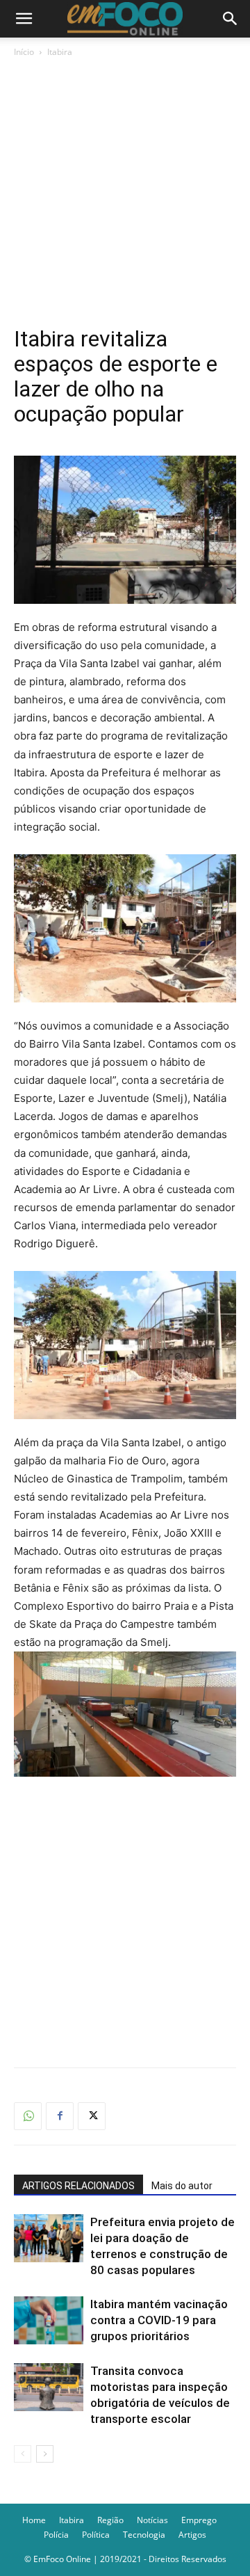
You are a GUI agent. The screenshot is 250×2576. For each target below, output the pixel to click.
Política (96, 2535)
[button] (24, 19)
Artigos (192, 2535)
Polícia (56, 2535)
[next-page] (45, 2454)
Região (110, 2520)
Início (24, 52)
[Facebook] (60, 2116)
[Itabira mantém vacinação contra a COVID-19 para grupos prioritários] (49, 2320)
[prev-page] (23, 2454)
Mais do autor (182, 2186)
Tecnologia (144, 2535)
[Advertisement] (125, 192)
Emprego (199, 2520)
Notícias (152, 2520)
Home (34, 2520)
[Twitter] (92, 2116)
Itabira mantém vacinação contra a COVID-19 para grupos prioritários (159, 2320)
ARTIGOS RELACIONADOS (78, 2186)
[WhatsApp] (28, 2116)
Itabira (60, 52)
